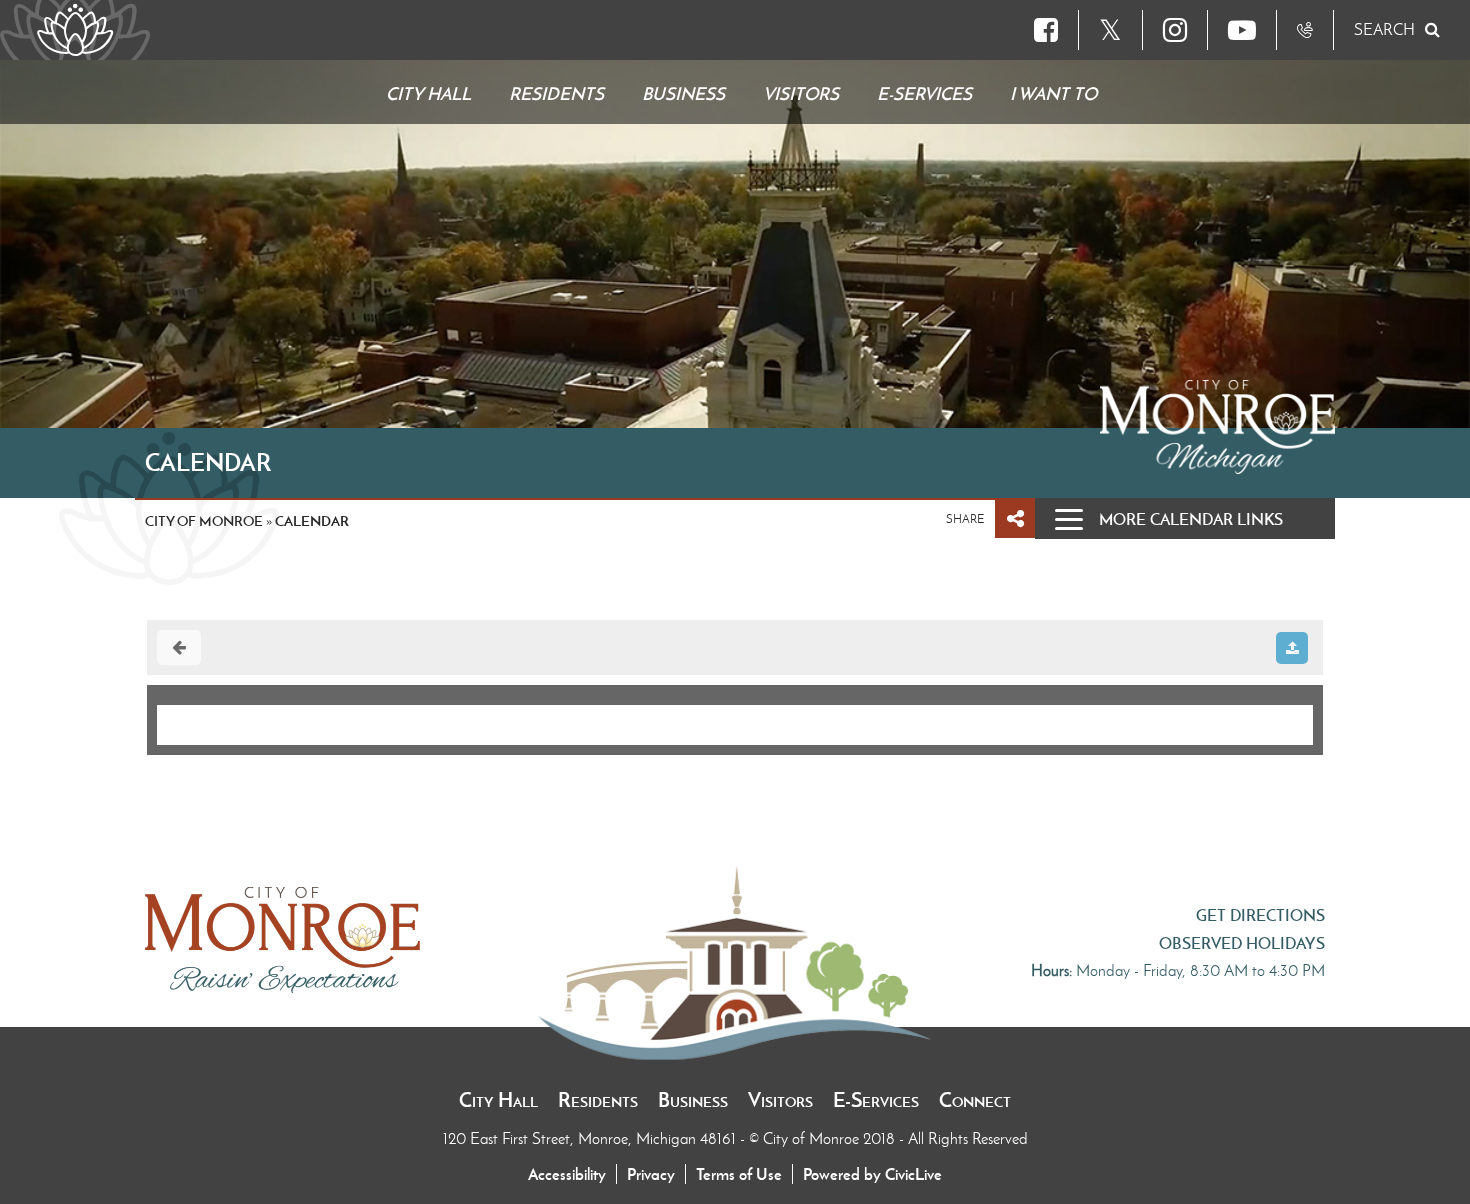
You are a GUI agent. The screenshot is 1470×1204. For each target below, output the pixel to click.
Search (1384, 29)
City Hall (498, 1100)
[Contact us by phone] (1305, 30)
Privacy (651, 1174)
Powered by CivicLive (872, 1174)
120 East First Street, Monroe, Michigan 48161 (591, 1138)
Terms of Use (739, 1174)
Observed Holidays (1242, 943)
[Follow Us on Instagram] (1175, 30)
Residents (598, 1100)
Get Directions (1260, 915)
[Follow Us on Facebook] (1046, 30)
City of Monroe (204, 521)
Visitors (780, 1100)
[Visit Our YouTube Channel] (1242, 30)
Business (693, 1100)
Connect (975, 1100)
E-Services (876, 1100)
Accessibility (567, 1174)
